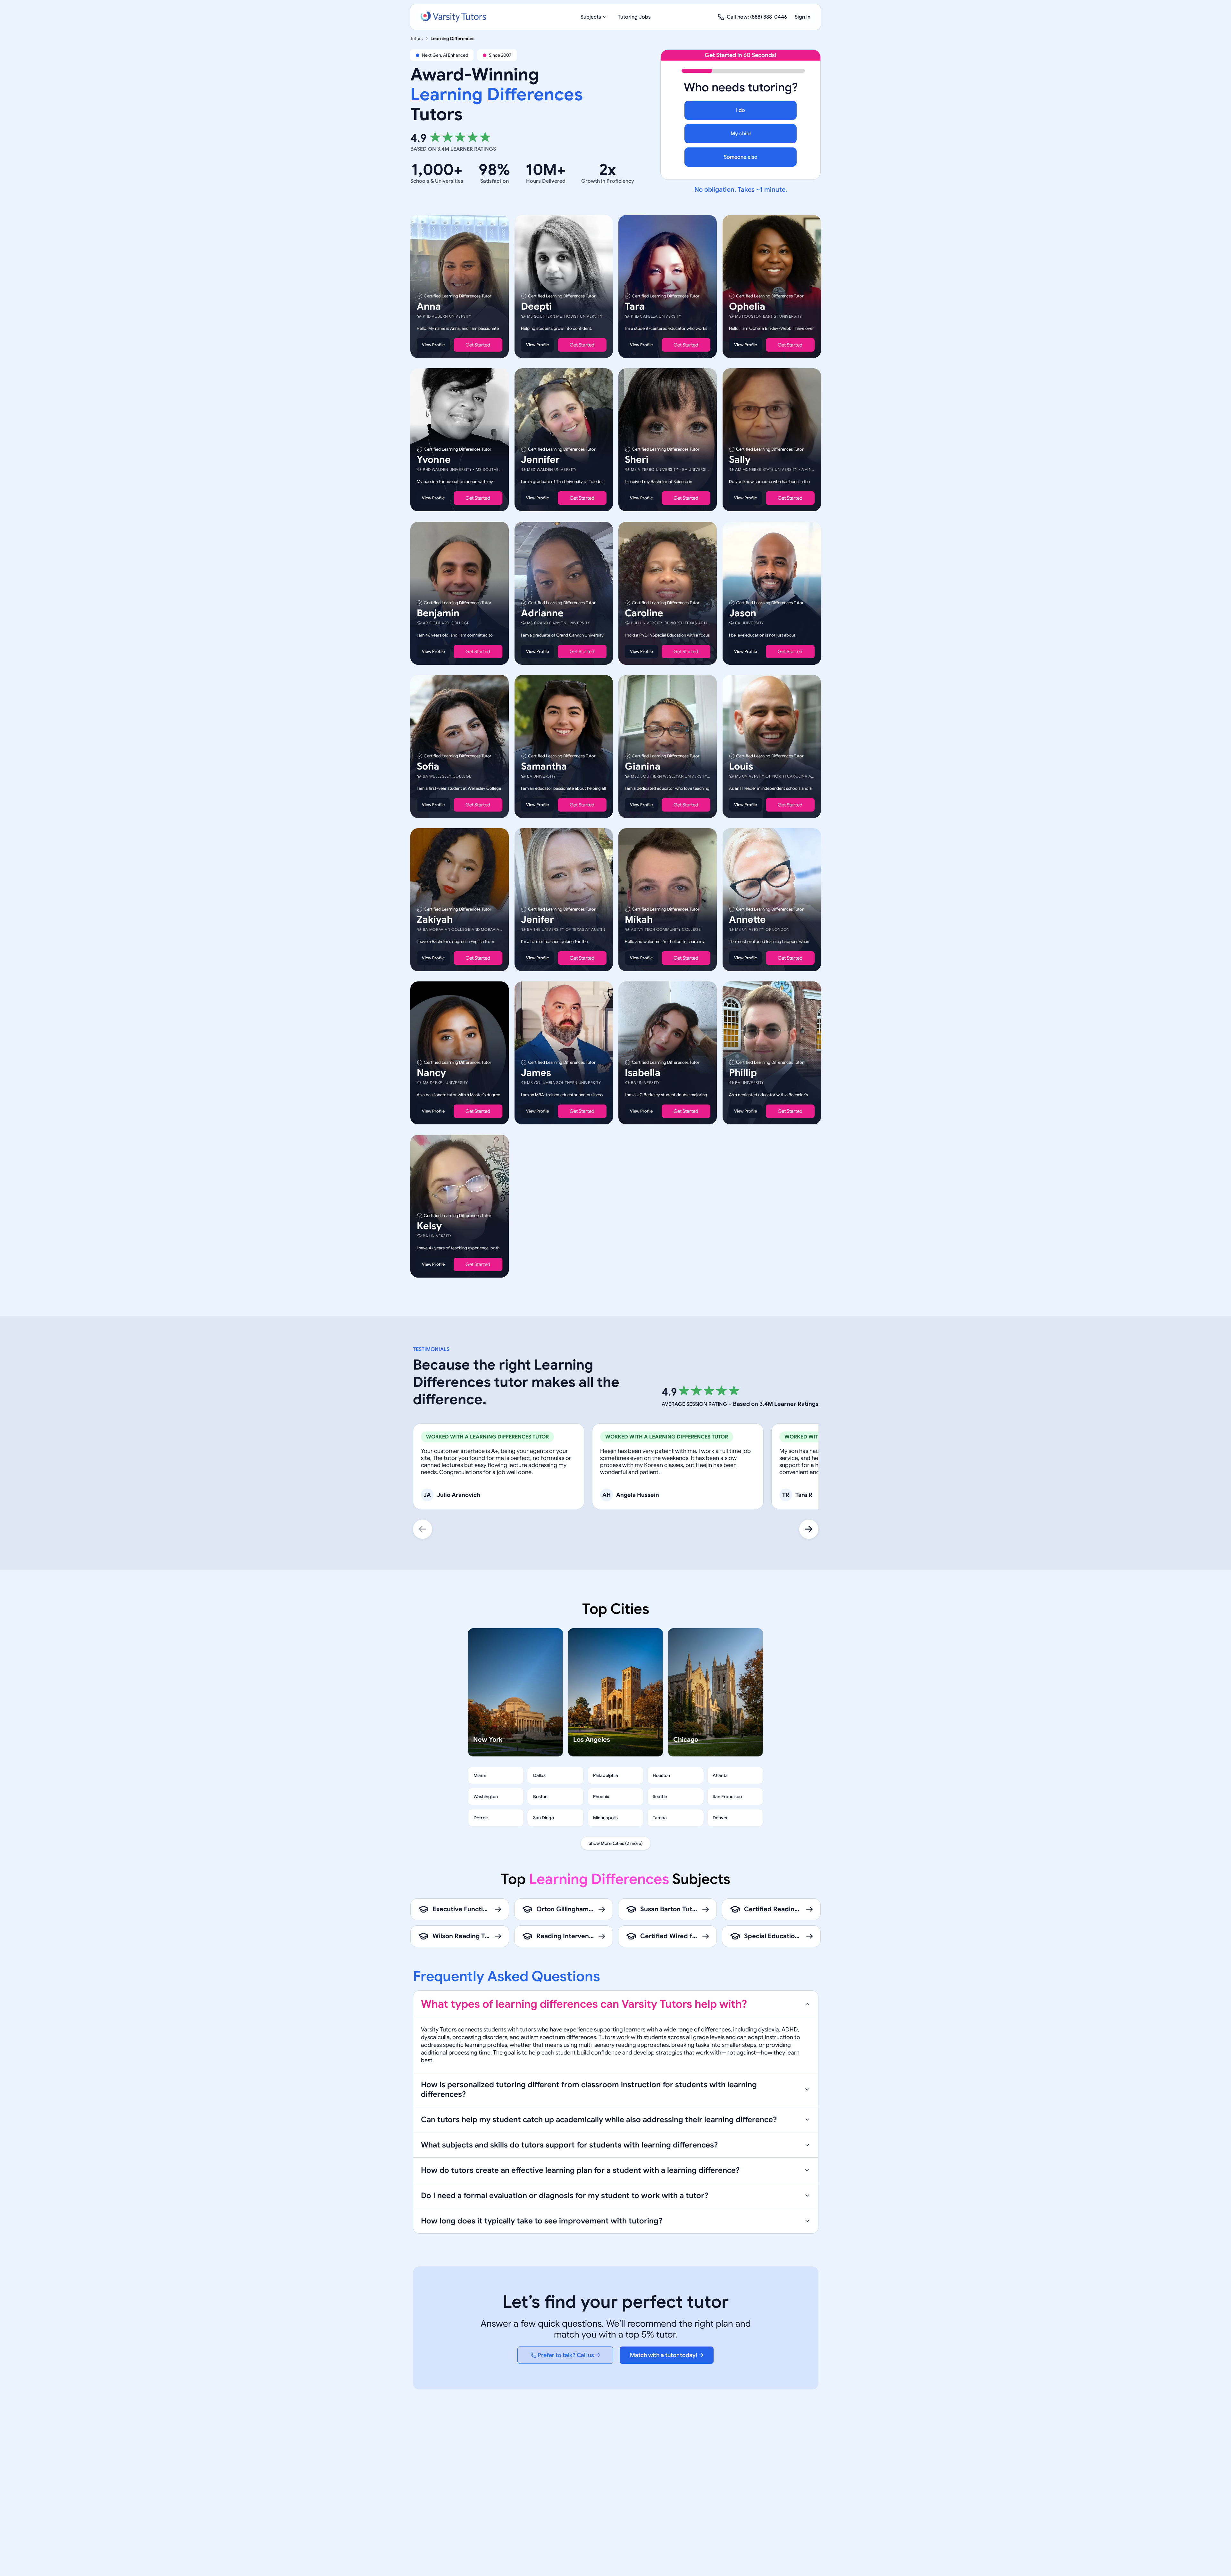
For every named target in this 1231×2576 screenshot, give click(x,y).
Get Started (478, 345)
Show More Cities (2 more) (616, 1843)
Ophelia (747, 306)
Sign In (803, 17)
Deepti (536, 306)
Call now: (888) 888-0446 (757, 17)
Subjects (591, 17)
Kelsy (429, 1226)
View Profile (433, 345)
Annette (747, 920)
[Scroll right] (809, 1529)
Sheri (637, 460)
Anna (429, 306)
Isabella (643, 1073)
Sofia (428, 766)
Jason (743, 613)
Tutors (417, 38)
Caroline (644, 613)
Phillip (743, 1073)
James (536, 1073)
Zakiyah (435, 920)
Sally (740, 460)
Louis (741, 766)
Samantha (544, 766)
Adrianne (542, 613)
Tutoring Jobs (634, 17)
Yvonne (434, 460)
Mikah (639, 920)
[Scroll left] (423, 1529)
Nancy (431, 1073)
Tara (635, 306)
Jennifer (540, 460)
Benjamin (438, 613)
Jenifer (537, 920)
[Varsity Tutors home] (453, 17)
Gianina (643, 766)
